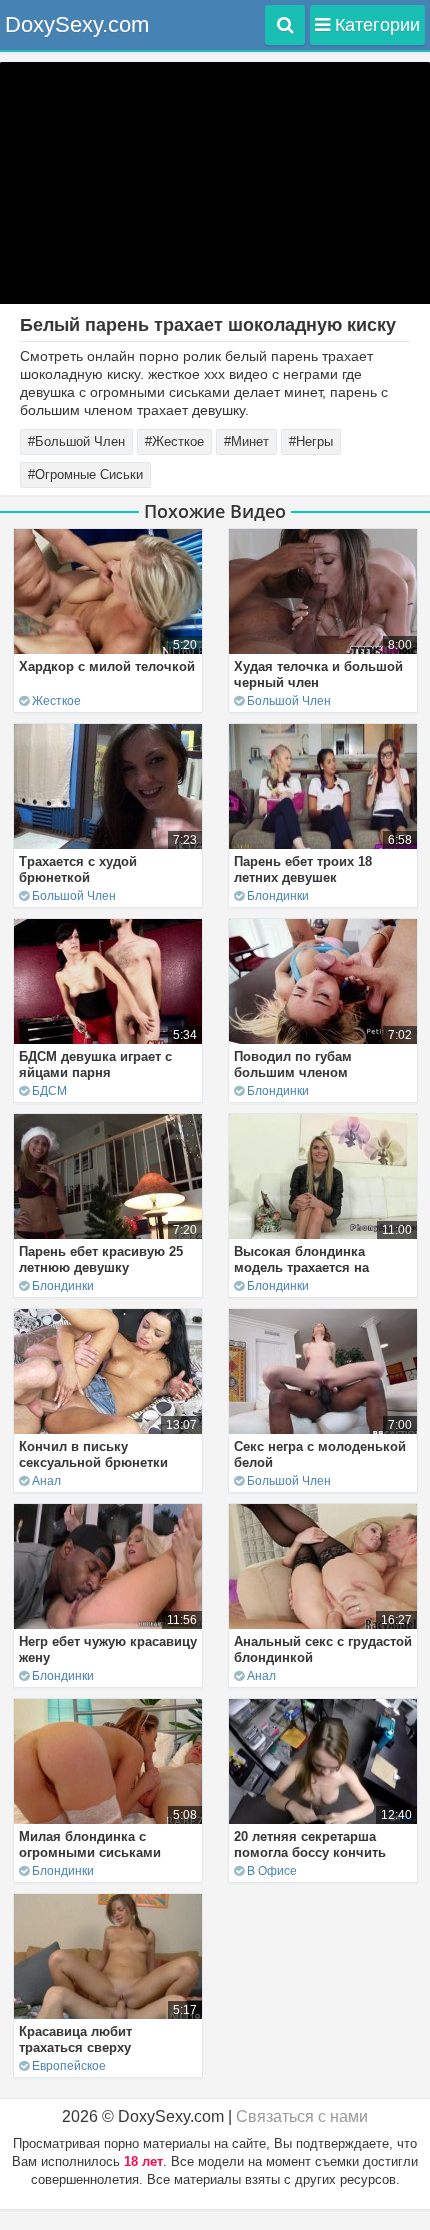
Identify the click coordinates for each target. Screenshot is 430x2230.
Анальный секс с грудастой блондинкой (323, 1649)
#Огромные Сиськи (85, 474)
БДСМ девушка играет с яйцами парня (95, 1064)
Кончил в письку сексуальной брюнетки (93, 1454)
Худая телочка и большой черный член (318, 674)
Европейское (69, 2066)
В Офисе (272, 1871)
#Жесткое (174, 441)
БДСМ (49, 1091)
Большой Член (289, 701)
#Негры (311, 441)
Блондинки (278, 896)
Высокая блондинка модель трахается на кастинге (301, 1267)
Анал (46, 1481)
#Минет (246, 441)
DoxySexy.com (77, 24)
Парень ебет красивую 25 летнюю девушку (101, 1259)
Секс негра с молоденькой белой (320, 1454)
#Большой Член (76, 441)
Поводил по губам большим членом (293, 1064)
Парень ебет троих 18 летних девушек (303, 869)
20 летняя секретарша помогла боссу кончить (310, 1844)
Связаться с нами (302, 2116)
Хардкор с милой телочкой (107, 666)
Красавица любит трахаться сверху (75, 2039)
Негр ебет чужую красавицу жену (108, 1649)
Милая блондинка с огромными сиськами (90, 1844)
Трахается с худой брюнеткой (78, 869)
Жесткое (56, 701)
